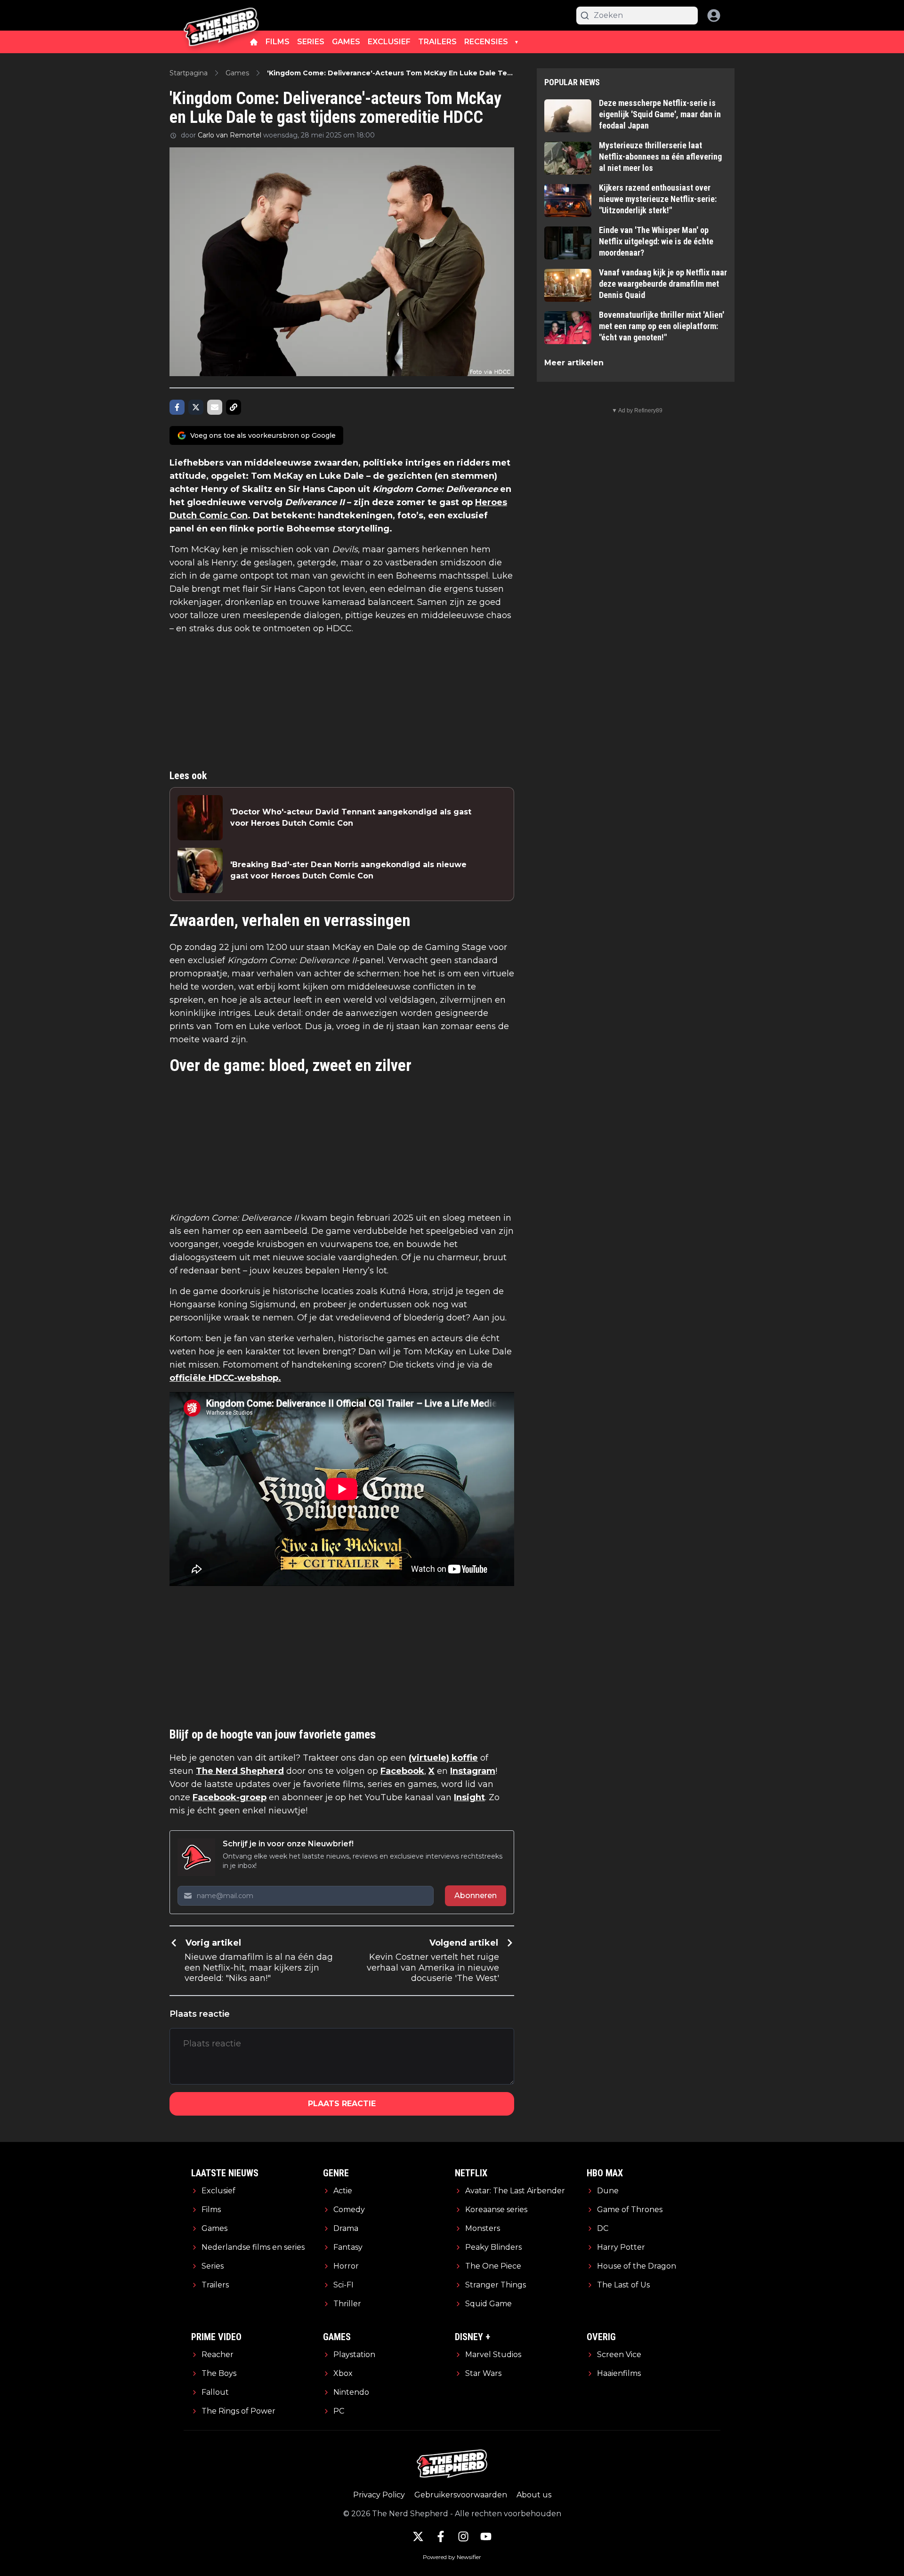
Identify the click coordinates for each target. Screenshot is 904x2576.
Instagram (473, 1771)
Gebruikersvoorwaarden (461, 2495)
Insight (469, 1797)
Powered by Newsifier (452, 2557)
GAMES (346, 42)
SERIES (311, 42)
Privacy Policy (379, 2495)
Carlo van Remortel (230, 135)
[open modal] (714, 16)
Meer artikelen (574, 363)
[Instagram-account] (463, 2536)
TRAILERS (437, 42)
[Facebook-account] (441, 2536)
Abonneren (476, 1896)
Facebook (402, 1771)
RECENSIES (486, 42)
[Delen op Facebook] (177, 407)
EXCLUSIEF (389, 42)
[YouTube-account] (486, 2536)
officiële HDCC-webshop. (225, 1378)
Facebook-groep (230, 1797)
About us (534, 2495)
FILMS (278, 42)
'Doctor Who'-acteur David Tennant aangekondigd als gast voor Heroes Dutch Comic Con (351, 817)
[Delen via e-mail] (215, 407)
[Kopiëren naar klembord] (234, 407)
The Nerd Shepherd (240, 1771)
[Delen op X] (196, 407)
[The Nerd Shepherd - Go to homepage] (221, 15)
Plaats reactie (342, 2104)
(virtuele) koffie (443, 1758)
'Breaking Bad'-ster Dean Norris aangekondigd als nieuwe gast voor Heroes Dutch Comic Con (348, 870)
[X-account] (418, 2536)
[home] (254, 42)
